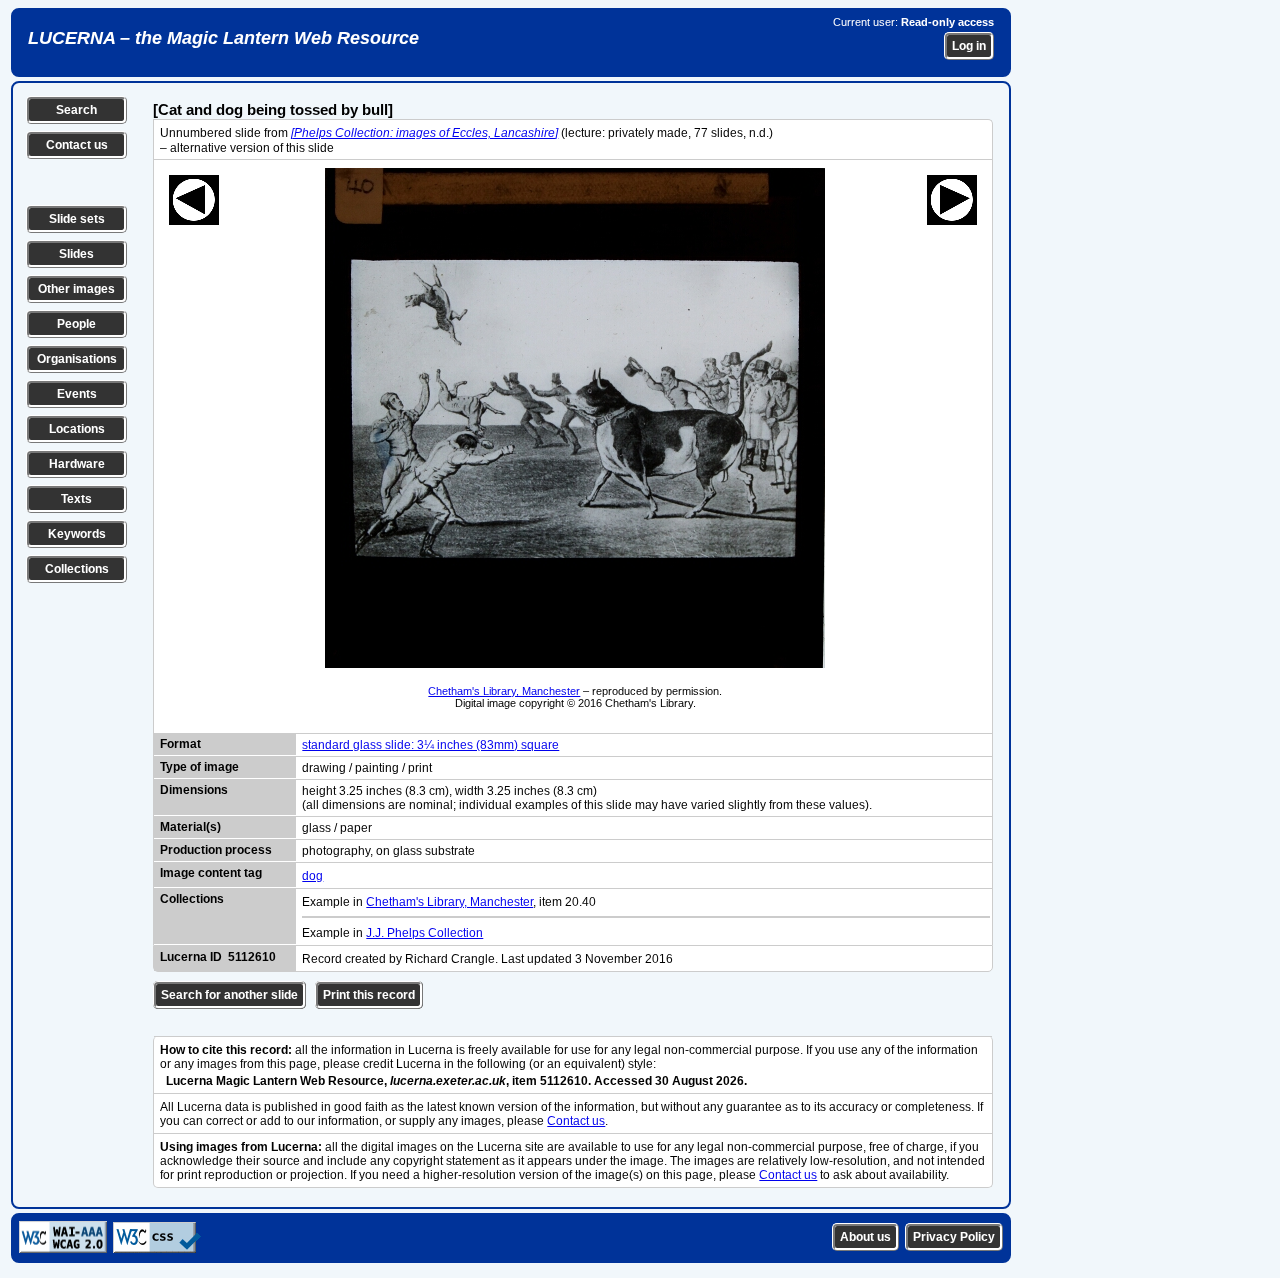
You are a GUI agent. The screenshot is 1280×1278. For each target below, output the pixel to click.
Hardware (77, 464)
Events (77, 394)
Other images (76, 289)
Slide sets (77, 219)
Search (76, 110)
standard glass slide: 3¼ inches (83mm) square (430, 745)
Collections (77, 569)
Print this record (369, 995)
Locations (77, 429)
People (76, 324)
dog (312, 876)
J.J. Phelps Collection (424, 933)
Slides (76, 254)
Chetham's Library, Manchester (504, 691)
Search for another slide (229, 995)
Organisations (77, 359)
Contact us (77, 145)
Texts (76, 499)
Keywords (77, 534)
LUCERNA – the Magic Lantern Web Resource (223, 38)
